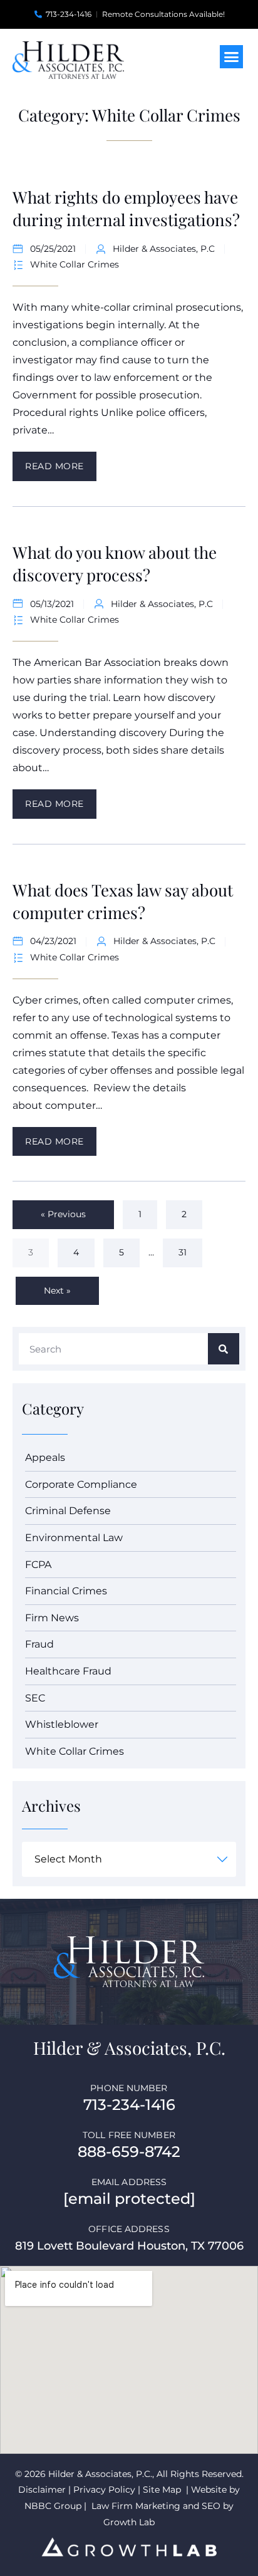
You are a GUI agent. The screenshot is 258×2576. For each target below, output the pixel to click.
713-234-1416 (129, 2105)
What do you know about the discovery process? (115, 563)
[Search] (224, 1349)
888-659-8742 (129, 2152)
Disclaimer (42, 2490)
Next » (57, 1291)
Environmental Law (74, 1538)
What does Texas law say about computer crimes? (123, 901)
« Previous (63, 1214)
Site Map (162, 2490)
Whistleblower (62, 1724)
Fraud (39, 1644)
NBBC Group (54, 2506)
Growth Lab (129, 2522)
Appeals (45, 1457)
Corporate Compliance (81, 1484)
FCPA (38, 1565)
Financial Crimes (66, 1591)
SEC (35, 1698)
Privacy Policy (104, 2490)
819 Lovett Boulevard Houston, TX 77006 (129, 2246)
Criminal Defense (68, 1511)
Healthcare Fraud (68, 1671)
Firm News (52, 1618)
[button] (232, 57)
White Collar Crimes (75, 264)
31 (189, 1248)
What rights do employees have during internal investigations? (126, 208)
